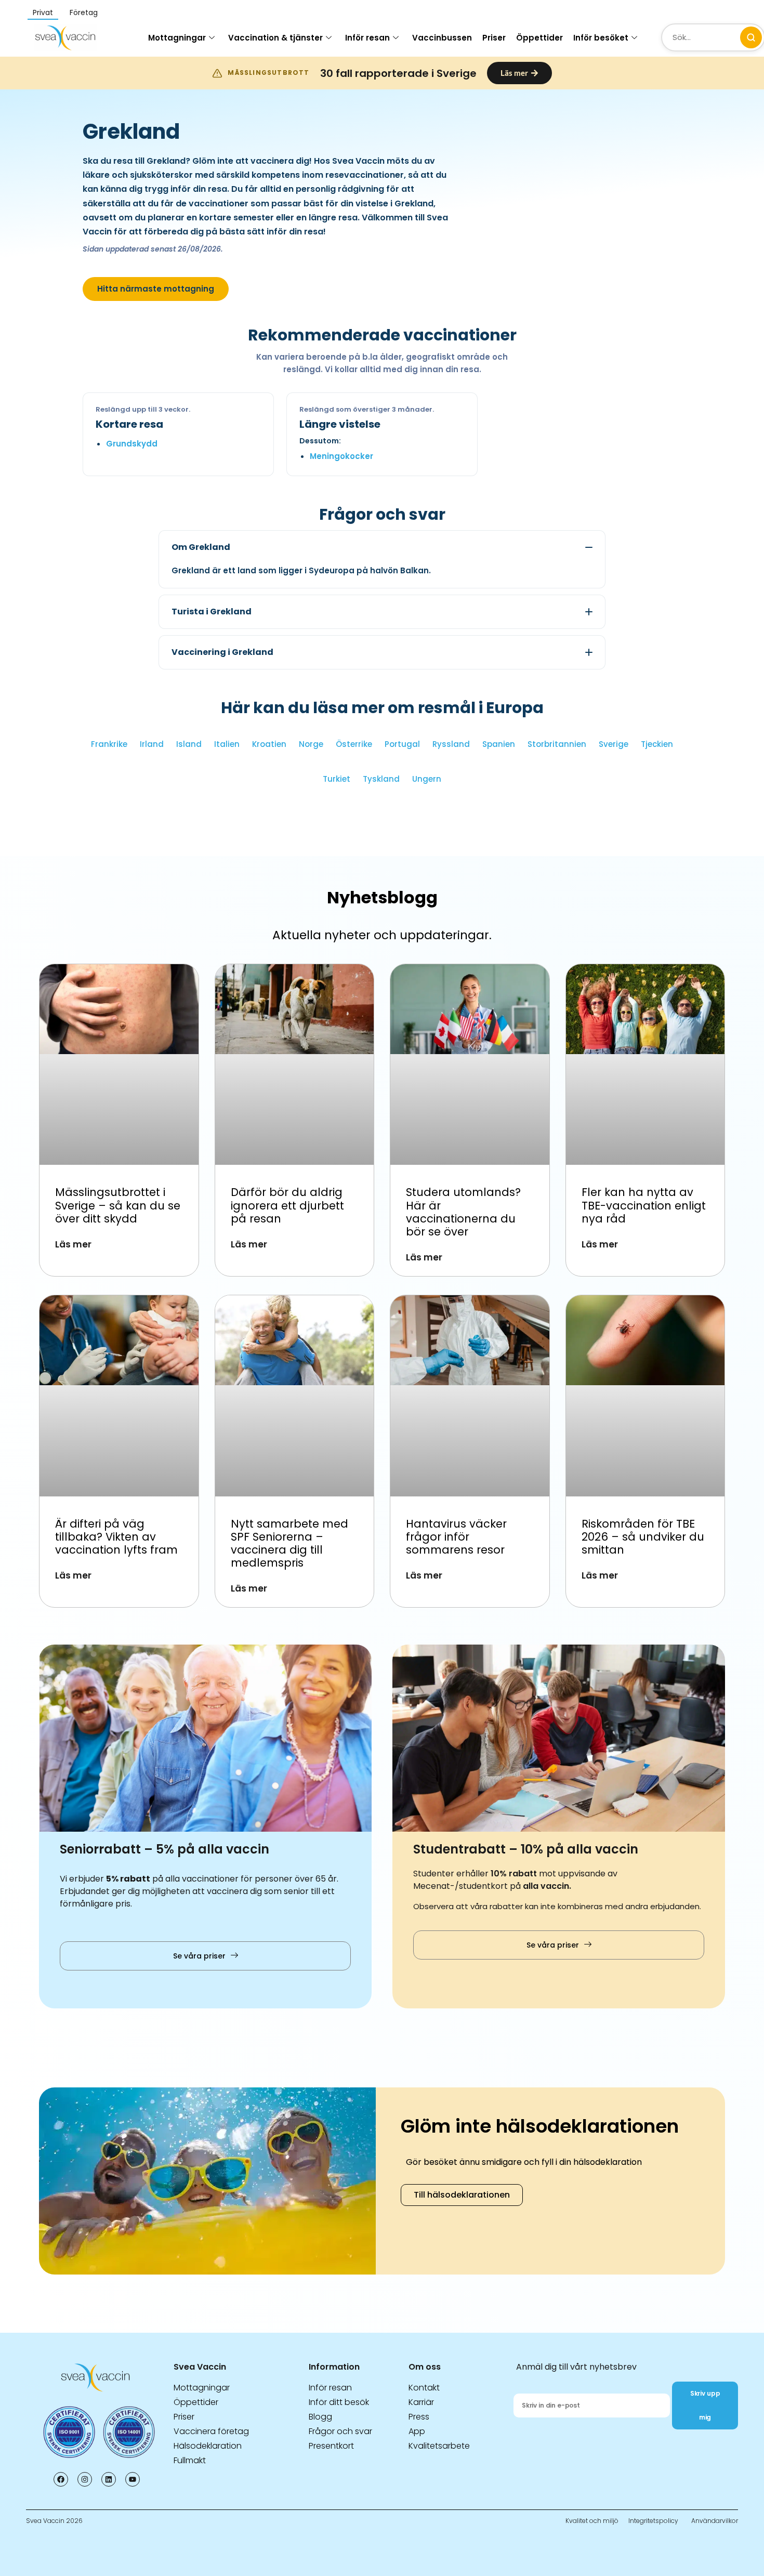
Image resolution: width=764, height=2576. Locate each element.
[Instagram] (85, 2479)
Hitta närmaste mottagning (156, 289)
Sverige (614, 744)
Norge (311, 744)
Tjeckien (657, 744)
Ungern (427, 779)
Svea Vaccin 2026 (54, 2521)
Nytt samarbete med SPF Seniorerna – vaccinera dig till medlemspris (289, 1543)
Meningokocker (341, 456)
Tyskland (381, 779)
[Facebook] (61, 2479)
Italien (227, 744)
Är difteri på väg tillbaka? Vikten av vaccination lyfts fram (118, 1537)
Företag (84, 12)
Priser (494, 38)
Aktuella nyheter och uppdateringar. (382, 935)
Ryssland (451, 744)
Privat (43, 12)
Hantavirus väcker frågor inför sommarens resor (456, 1537)
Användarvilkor (715, 2521)
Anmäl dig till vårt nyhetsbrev (576, 2367)
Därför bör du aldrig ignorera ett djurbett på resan (287, 1205)
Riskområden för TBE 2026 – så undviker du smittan (643, 1537)
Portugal (402, 744)
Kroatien (269, 744)
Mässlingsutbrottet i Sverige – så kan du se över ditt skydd (118, 1205)
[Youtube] (133, 2479)
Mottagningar (177, 38)
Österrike (354, 744)
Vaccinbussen (442, 38)
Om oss (425, 2367)
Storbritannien (557, 744)
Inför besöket (601, 38)
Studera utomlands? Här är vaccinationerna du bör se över (463, 1212)
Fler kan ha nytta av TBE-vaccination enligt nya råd (644, 1205)
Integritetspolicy (653, 2521)
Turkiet (337, 779)
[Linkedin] (109, 2479)
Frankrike (109, 744)
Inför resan (367, 38)
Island (189, 744)
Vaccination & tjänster (275, 38)
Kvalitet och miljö (592, 2521)
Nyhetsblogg (382, 897)
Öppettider (539, 38)
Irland (152, 744)
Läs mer (73, 1244)
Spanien (499, 744)
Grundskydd (132, 444)
